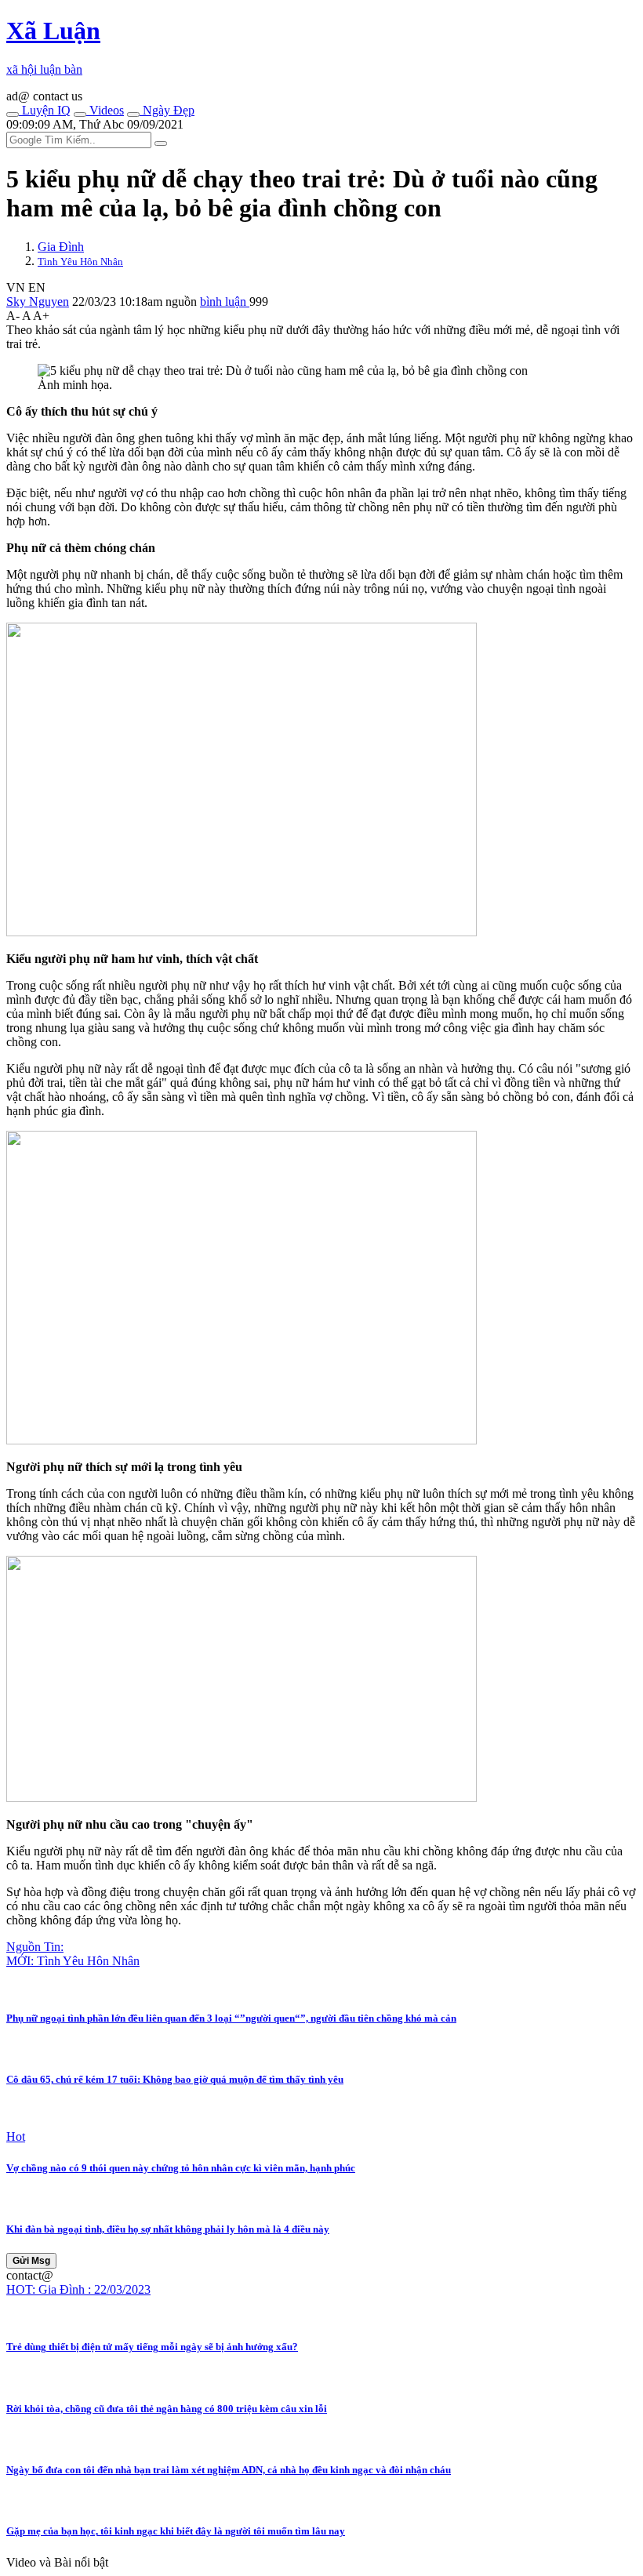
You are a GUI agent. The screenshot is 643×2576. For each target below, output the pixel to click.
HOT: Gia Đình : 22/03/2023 (78, 2289)
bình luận (225, 302)
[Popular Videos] (80, 114)
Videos (105, 110)
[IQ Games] (13, 114)
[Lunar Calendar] (133, 114)
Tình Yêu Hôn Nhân (80, 262)
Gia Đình (61, 247)
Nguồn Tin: (35, 1947)
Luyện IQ (45, 110)
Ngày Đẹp (167, 110)
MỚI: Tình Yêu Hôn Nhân (73, 1961)
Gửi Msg (31, 2261)
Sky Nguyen (38, 302)
